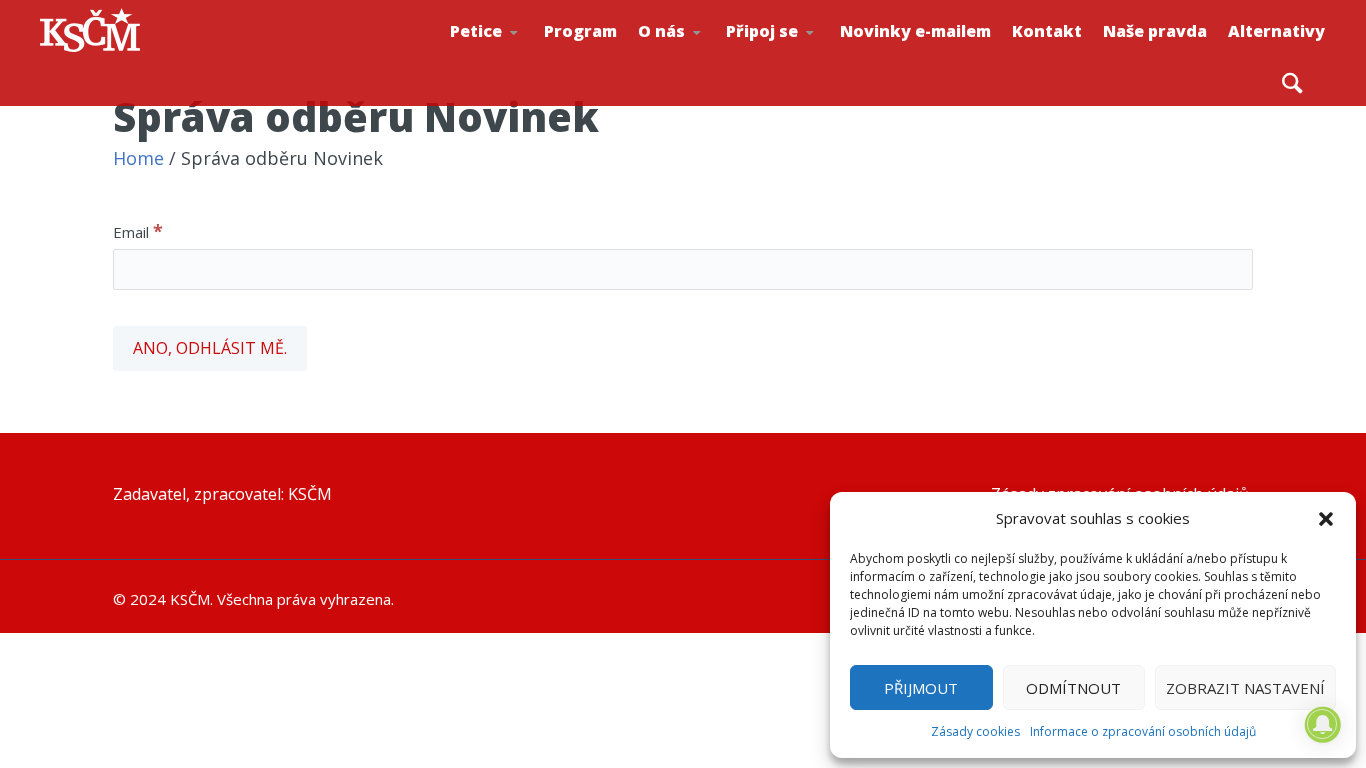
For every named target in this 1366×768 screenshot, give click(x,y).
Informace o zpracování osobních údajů (1143, 731)
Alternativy (1276, 31)
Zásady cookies (975, 731)
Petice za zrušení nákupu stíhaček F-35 (522, 61)
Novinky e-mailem (915, 31)
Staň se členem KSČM (793, 61)
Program (580, 31)
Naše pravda (1155, 31)
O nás (661, 31)
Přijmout (921, 688)
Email (138, 231)
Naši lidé (707, 59)
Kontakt (1047, 31)
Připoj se (762, 31)
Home (138, 158)
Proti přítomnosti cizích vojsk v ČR (512, 53)
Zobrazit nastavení (1245, 688)
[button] (1326, 519)
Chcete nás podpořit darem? (702, 54)
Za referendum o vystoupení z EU (517, 55)
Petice (476, 31)
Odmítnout (1073, 688)
